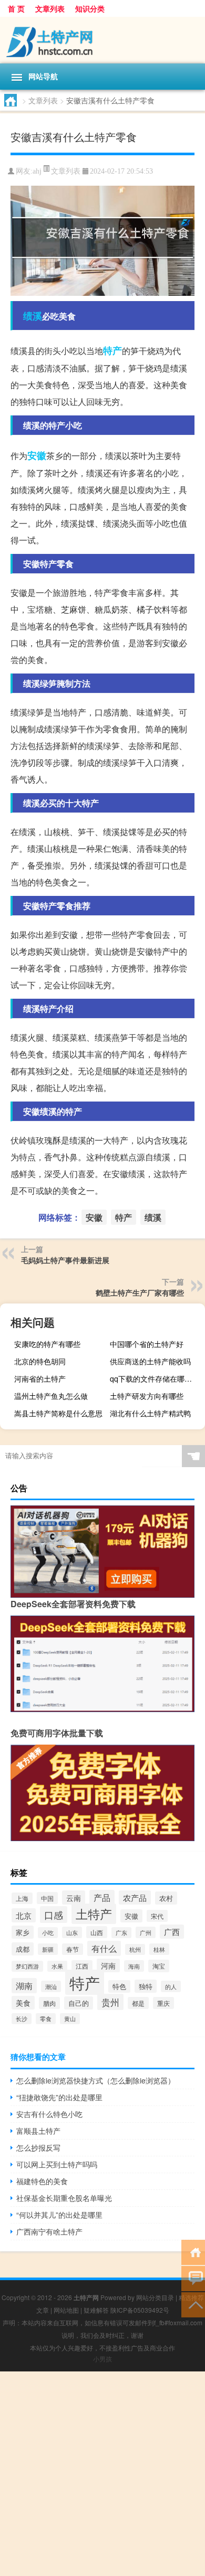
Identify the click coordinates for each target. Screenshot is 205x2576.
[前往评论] (193, 2278)
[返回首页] (193, 2252)
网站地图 (66, 2310)
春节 (73, 1949)
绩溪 (33, 316)
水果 (57, 1966)
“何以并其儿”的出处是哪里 (59, 2215)
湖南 (24, 1986)
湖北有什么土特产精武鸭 (150, 1413)
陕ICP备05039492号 (140, 2310)
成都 (23, 1949)
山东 (72, 1932)
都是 (138, 2003)
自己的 (79, 2003)
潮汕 (51, 1986)
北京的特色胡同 (40, 1361)
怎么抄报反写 (38, 2147)
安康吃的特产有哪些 (47, 1344)
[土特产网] (102, 40)
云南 (74, 1898)
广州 (146, 1932)
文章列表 (50, 8)
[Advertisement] (102, 2474)
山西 (97, 1932)
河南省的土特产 (40, 1378)
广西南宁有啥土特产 (49, 2231)
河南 (108, 1965)
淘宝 (159, 1966)
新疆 (48, 1949)
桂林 (159, 1949)
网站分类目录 (155, 2297)
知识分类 (90, 8)
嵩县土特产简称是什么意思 (58, 1413)
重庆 (163, 2003)
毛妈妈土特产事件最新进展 (65, 1260)
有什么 (104, 1948)
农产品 (135, 1898)
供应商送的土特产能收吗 (150, 1361)
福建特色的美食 (42, 2181)
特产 (112, 350)
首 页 (16, 8)
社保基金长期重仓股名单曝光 (64, 2198)
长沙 (22, 2019)
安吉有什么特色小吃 (49, 2114)
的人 (171, 1986)
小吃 (48, 1933)
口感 (54, 1915)
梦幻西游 (27, 1966)
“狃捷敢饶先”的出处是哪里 (59, 2097)
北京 (24, 1915)
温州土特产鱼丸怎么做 (51, 1396)
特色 (119, 1986)
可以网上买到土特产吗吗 (57, 2164)
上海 (22, 1898)
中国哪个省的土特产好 (147, 1344)
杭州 (135, 1949)
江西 (82, 1966)
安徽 (37, 455)
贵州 (110, 2002)
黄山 (70, 2019)
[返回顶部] (193, 2304)
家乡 (23, 1932)
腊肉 (49, 2003)
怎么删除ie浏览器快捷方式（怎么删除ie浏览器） (96, 2080)
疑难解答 (96, 2310)
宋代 (157, 1916)
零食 (46, 2019)
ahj (37, 171)
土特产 (94, 1914)
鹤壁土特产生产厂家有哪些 (140, 1292)
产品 (102, 1898)
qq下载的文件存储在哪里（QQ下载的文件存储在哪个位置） (156, 1378)
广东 (121, 1933)
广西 (172, 1932)
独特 (146, 1986)
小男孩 (102, 2359)
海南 (134, 1966)
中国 (47, 1898)
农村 (166, 1898)
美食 (23, 2003)
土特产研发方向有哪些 (147, 1396)
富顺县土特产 (38, 2131)
